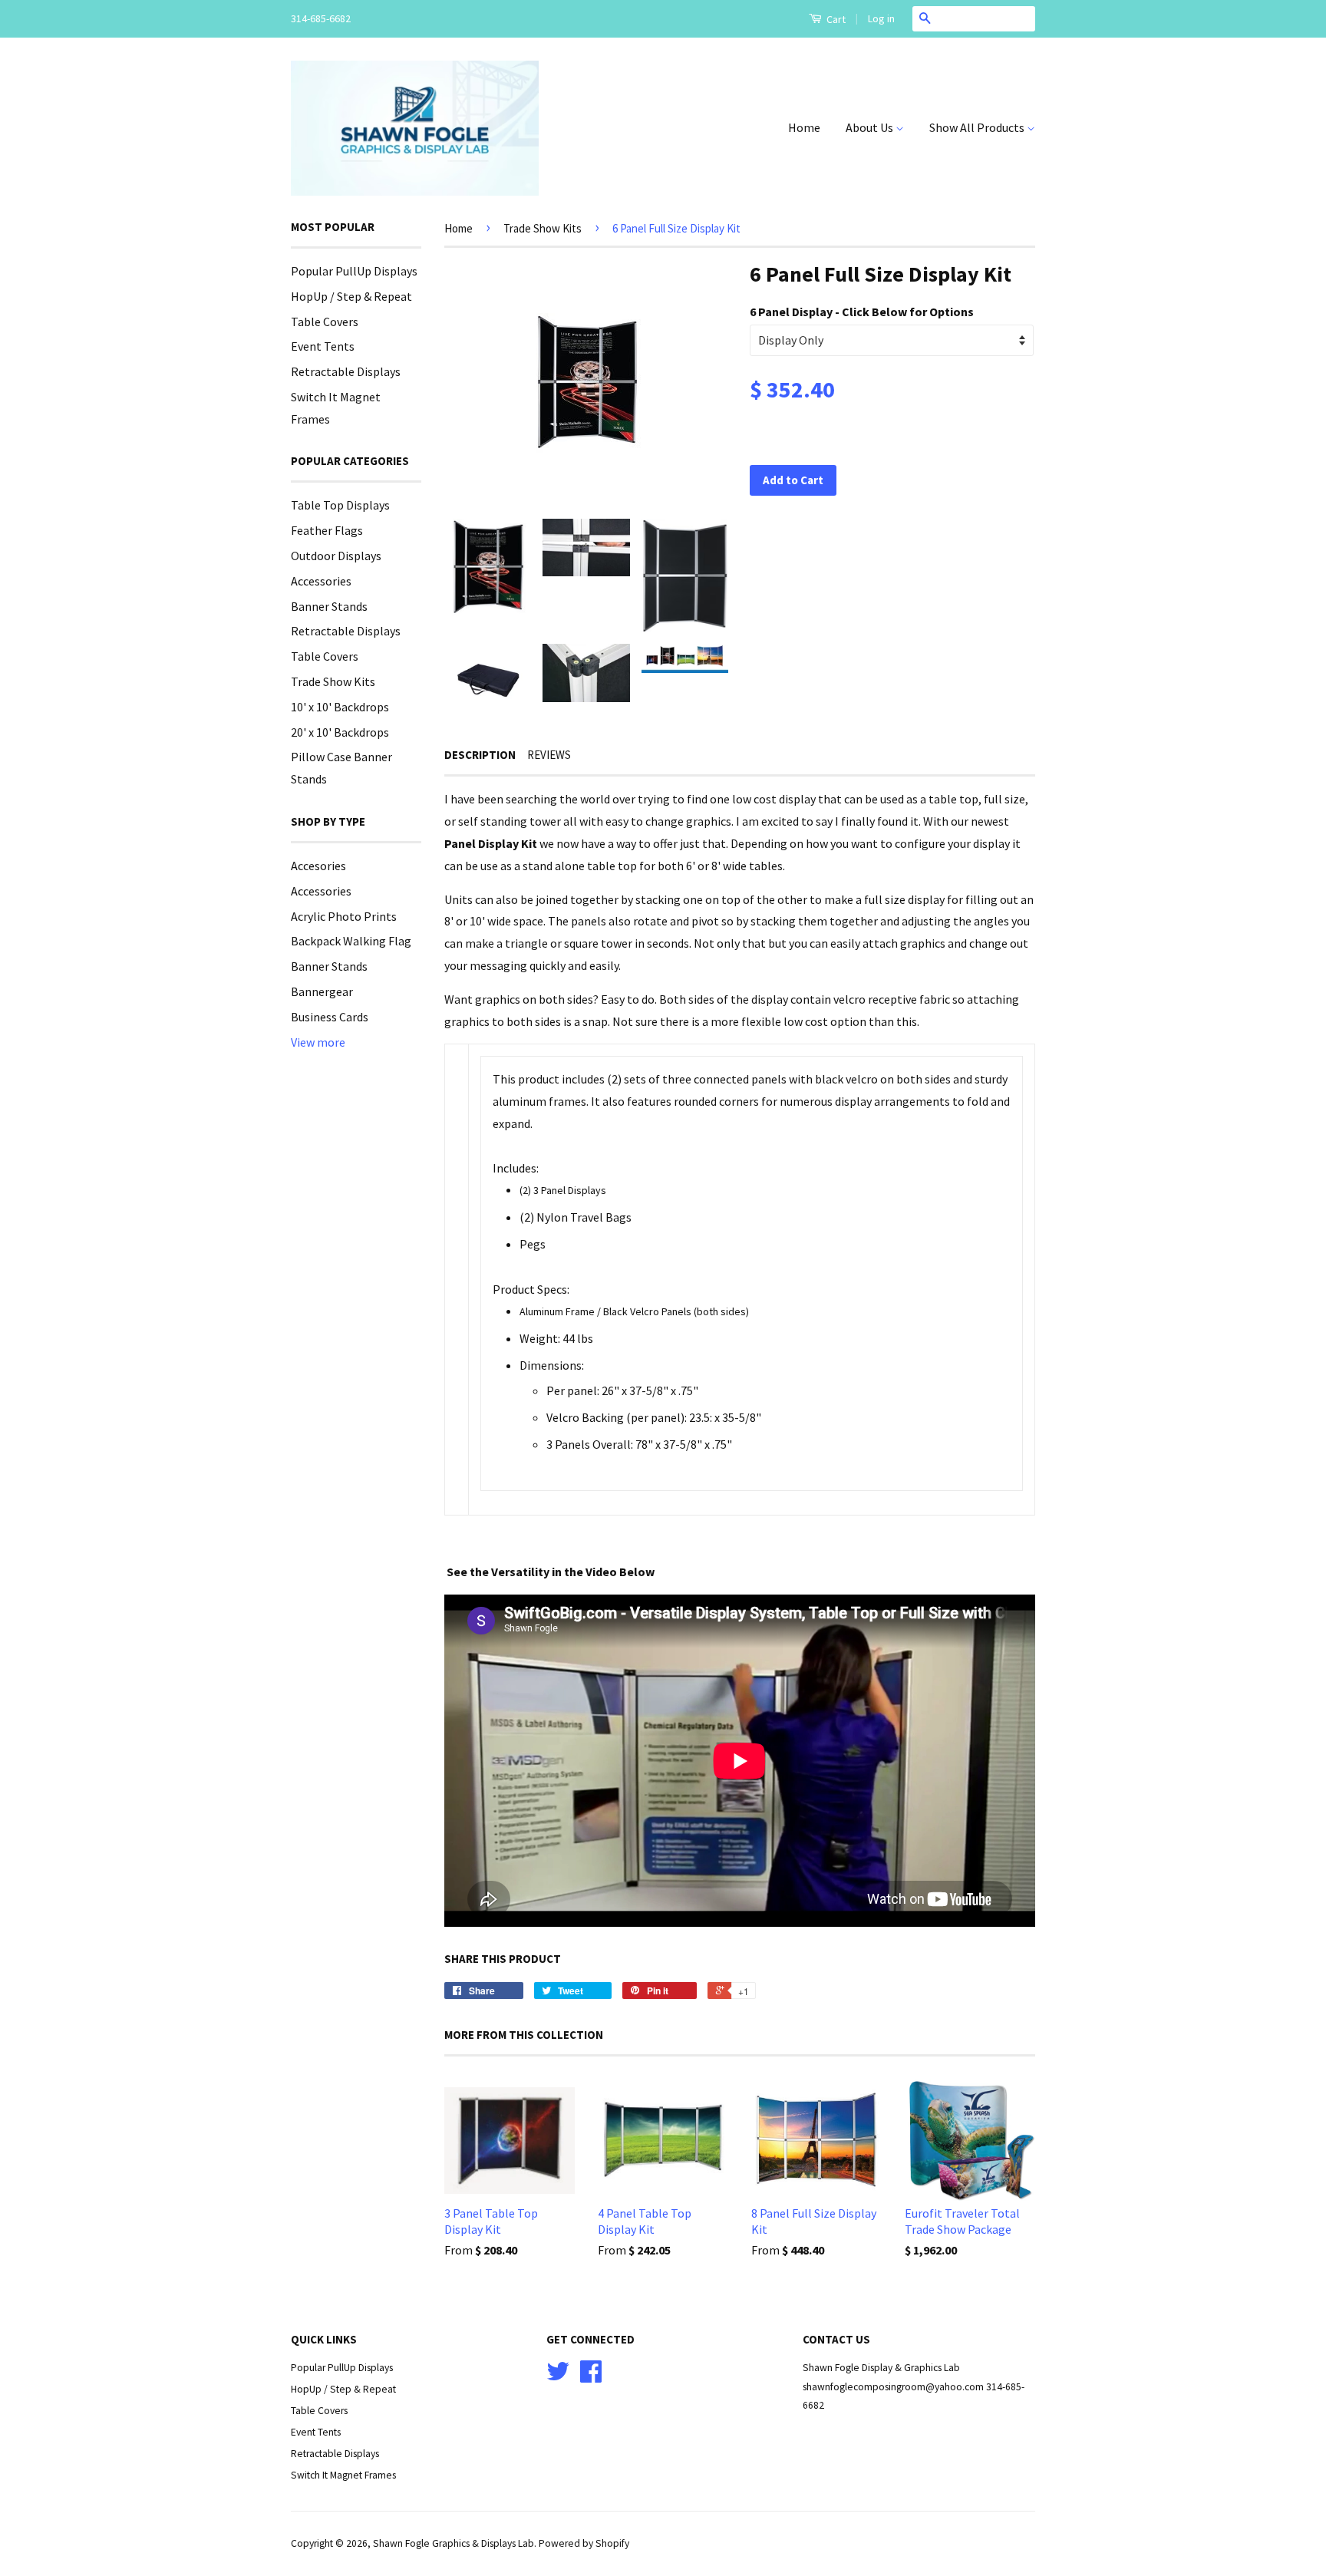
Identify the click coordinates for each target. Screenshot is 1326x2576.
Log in (881, 18)
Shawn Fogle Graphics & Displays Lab (454, 2543)
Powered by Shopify (584, 2543)
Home (804, 127)
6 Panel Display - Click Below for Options (862, 312)
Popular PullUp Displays (354, 271)
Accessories (321, 581)
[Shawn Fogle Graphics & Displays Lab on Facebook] (591, 2377)
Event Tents (323, 346)
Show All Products (978, 127)
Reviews (549, 755)
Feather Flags (327, 530)
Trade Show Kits (333, 681)
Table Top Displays (340, 505)
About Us (871, 127)
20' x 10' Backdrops (340, 732)
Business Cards (330, 1017)
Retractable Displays (346, 371)
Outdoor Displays (336, 556)
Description (480, 755)
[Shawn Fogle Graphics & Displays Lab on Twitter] (558, 2377)
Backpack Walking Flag (351, 941)
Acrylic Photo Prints (344, 916)
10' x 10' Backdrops (340, 707)
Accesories (318, 866)
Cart (835, 19)
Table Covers (325, 322)
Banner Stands (329, 606)
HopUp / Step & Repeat (351, 296)
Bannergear (322, 991)
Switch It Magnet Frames (343, 2475)
